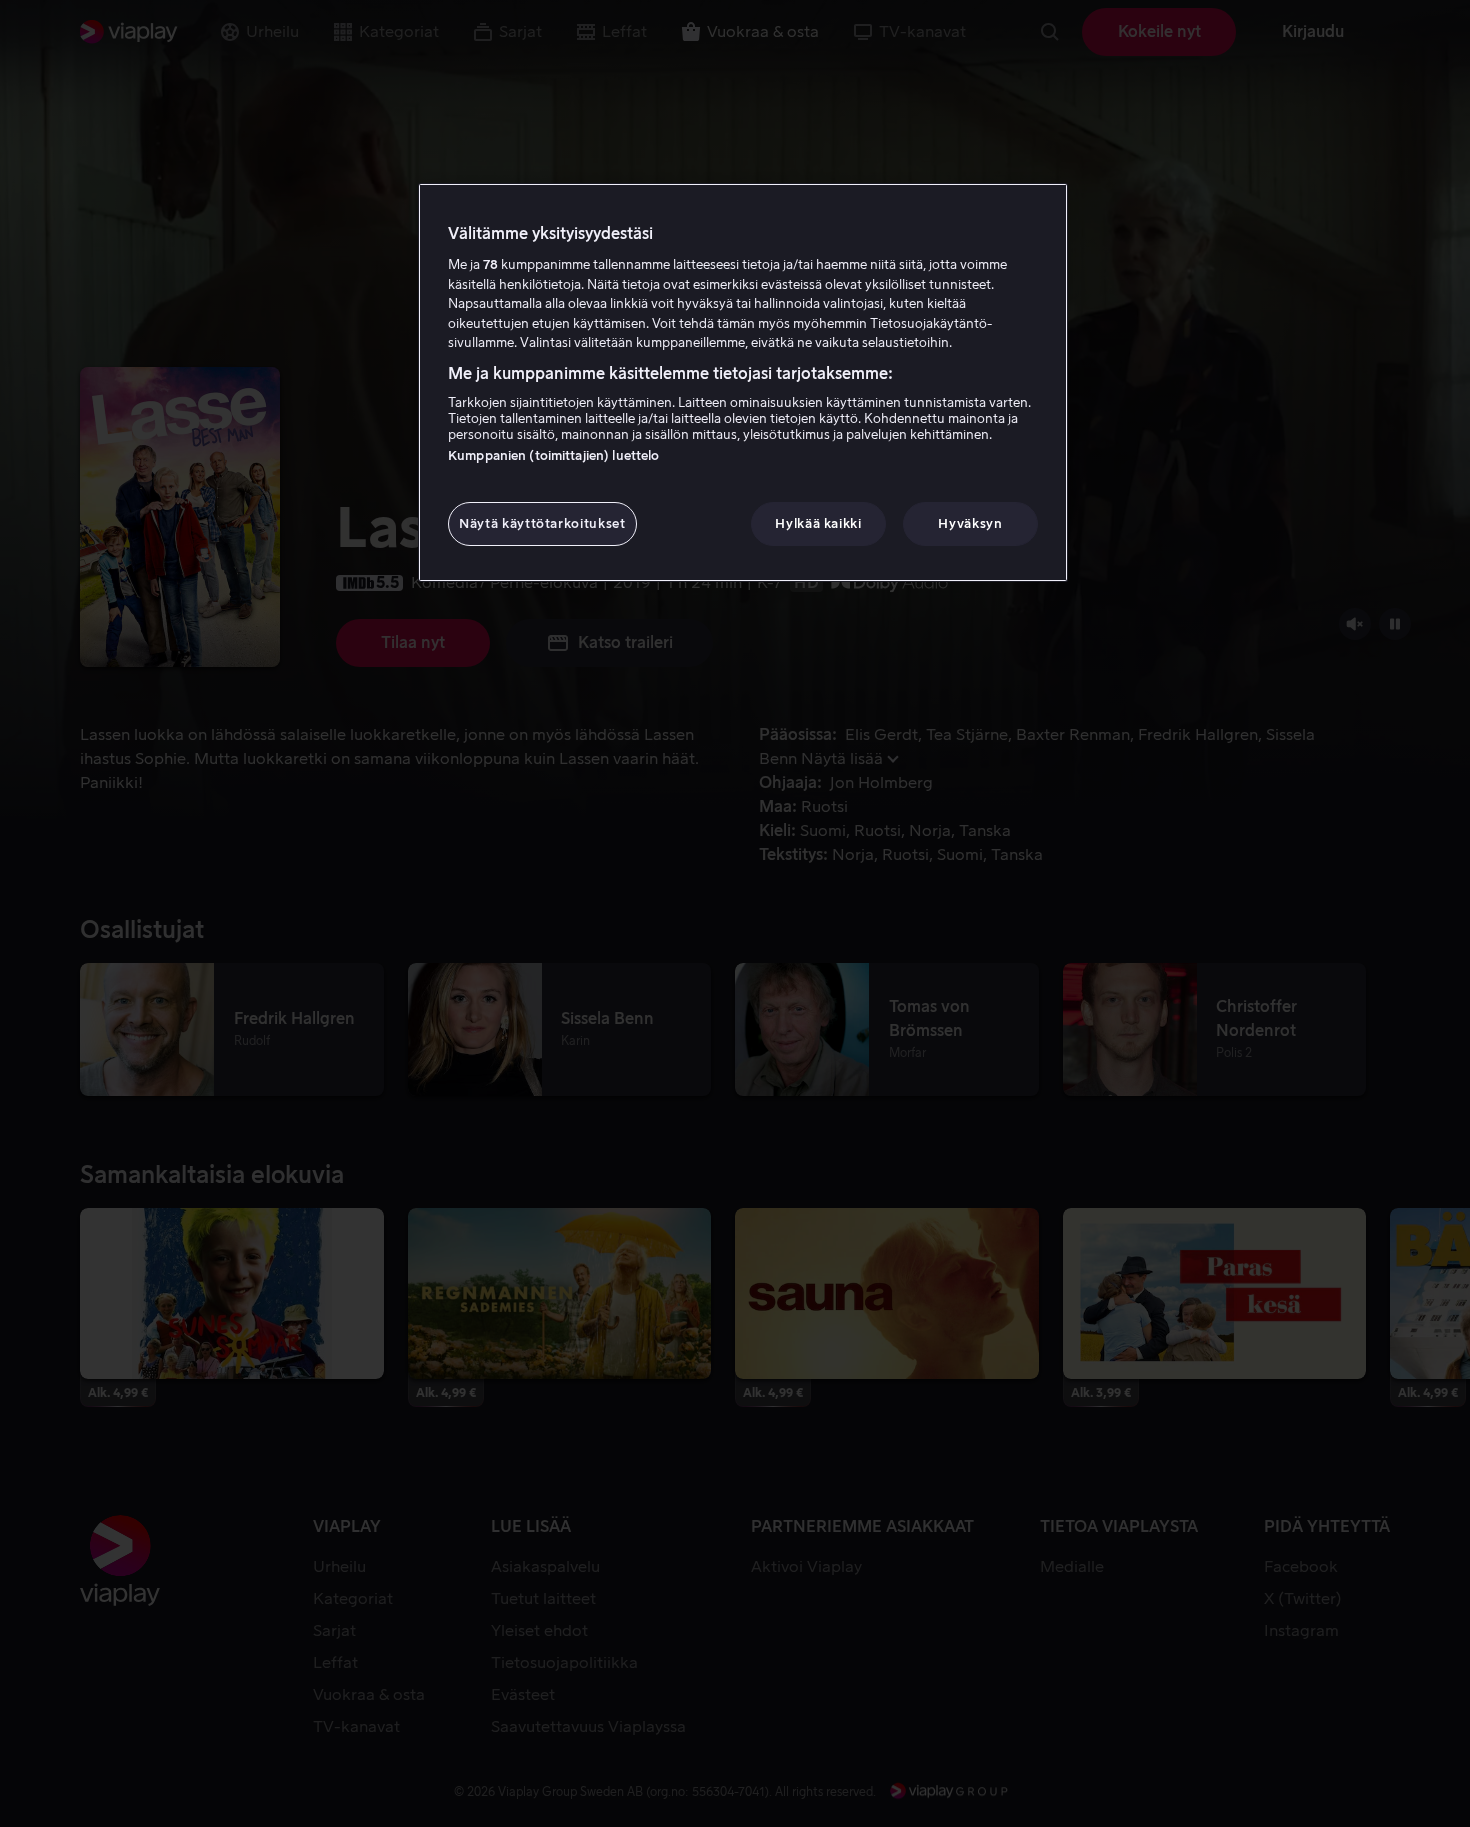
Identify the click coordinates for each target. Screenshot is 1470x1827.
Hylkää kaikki (818, 523)
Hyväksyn (970, 523)
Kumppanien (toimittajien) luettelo (553, 455)
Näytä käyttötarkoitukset (542, 523)
